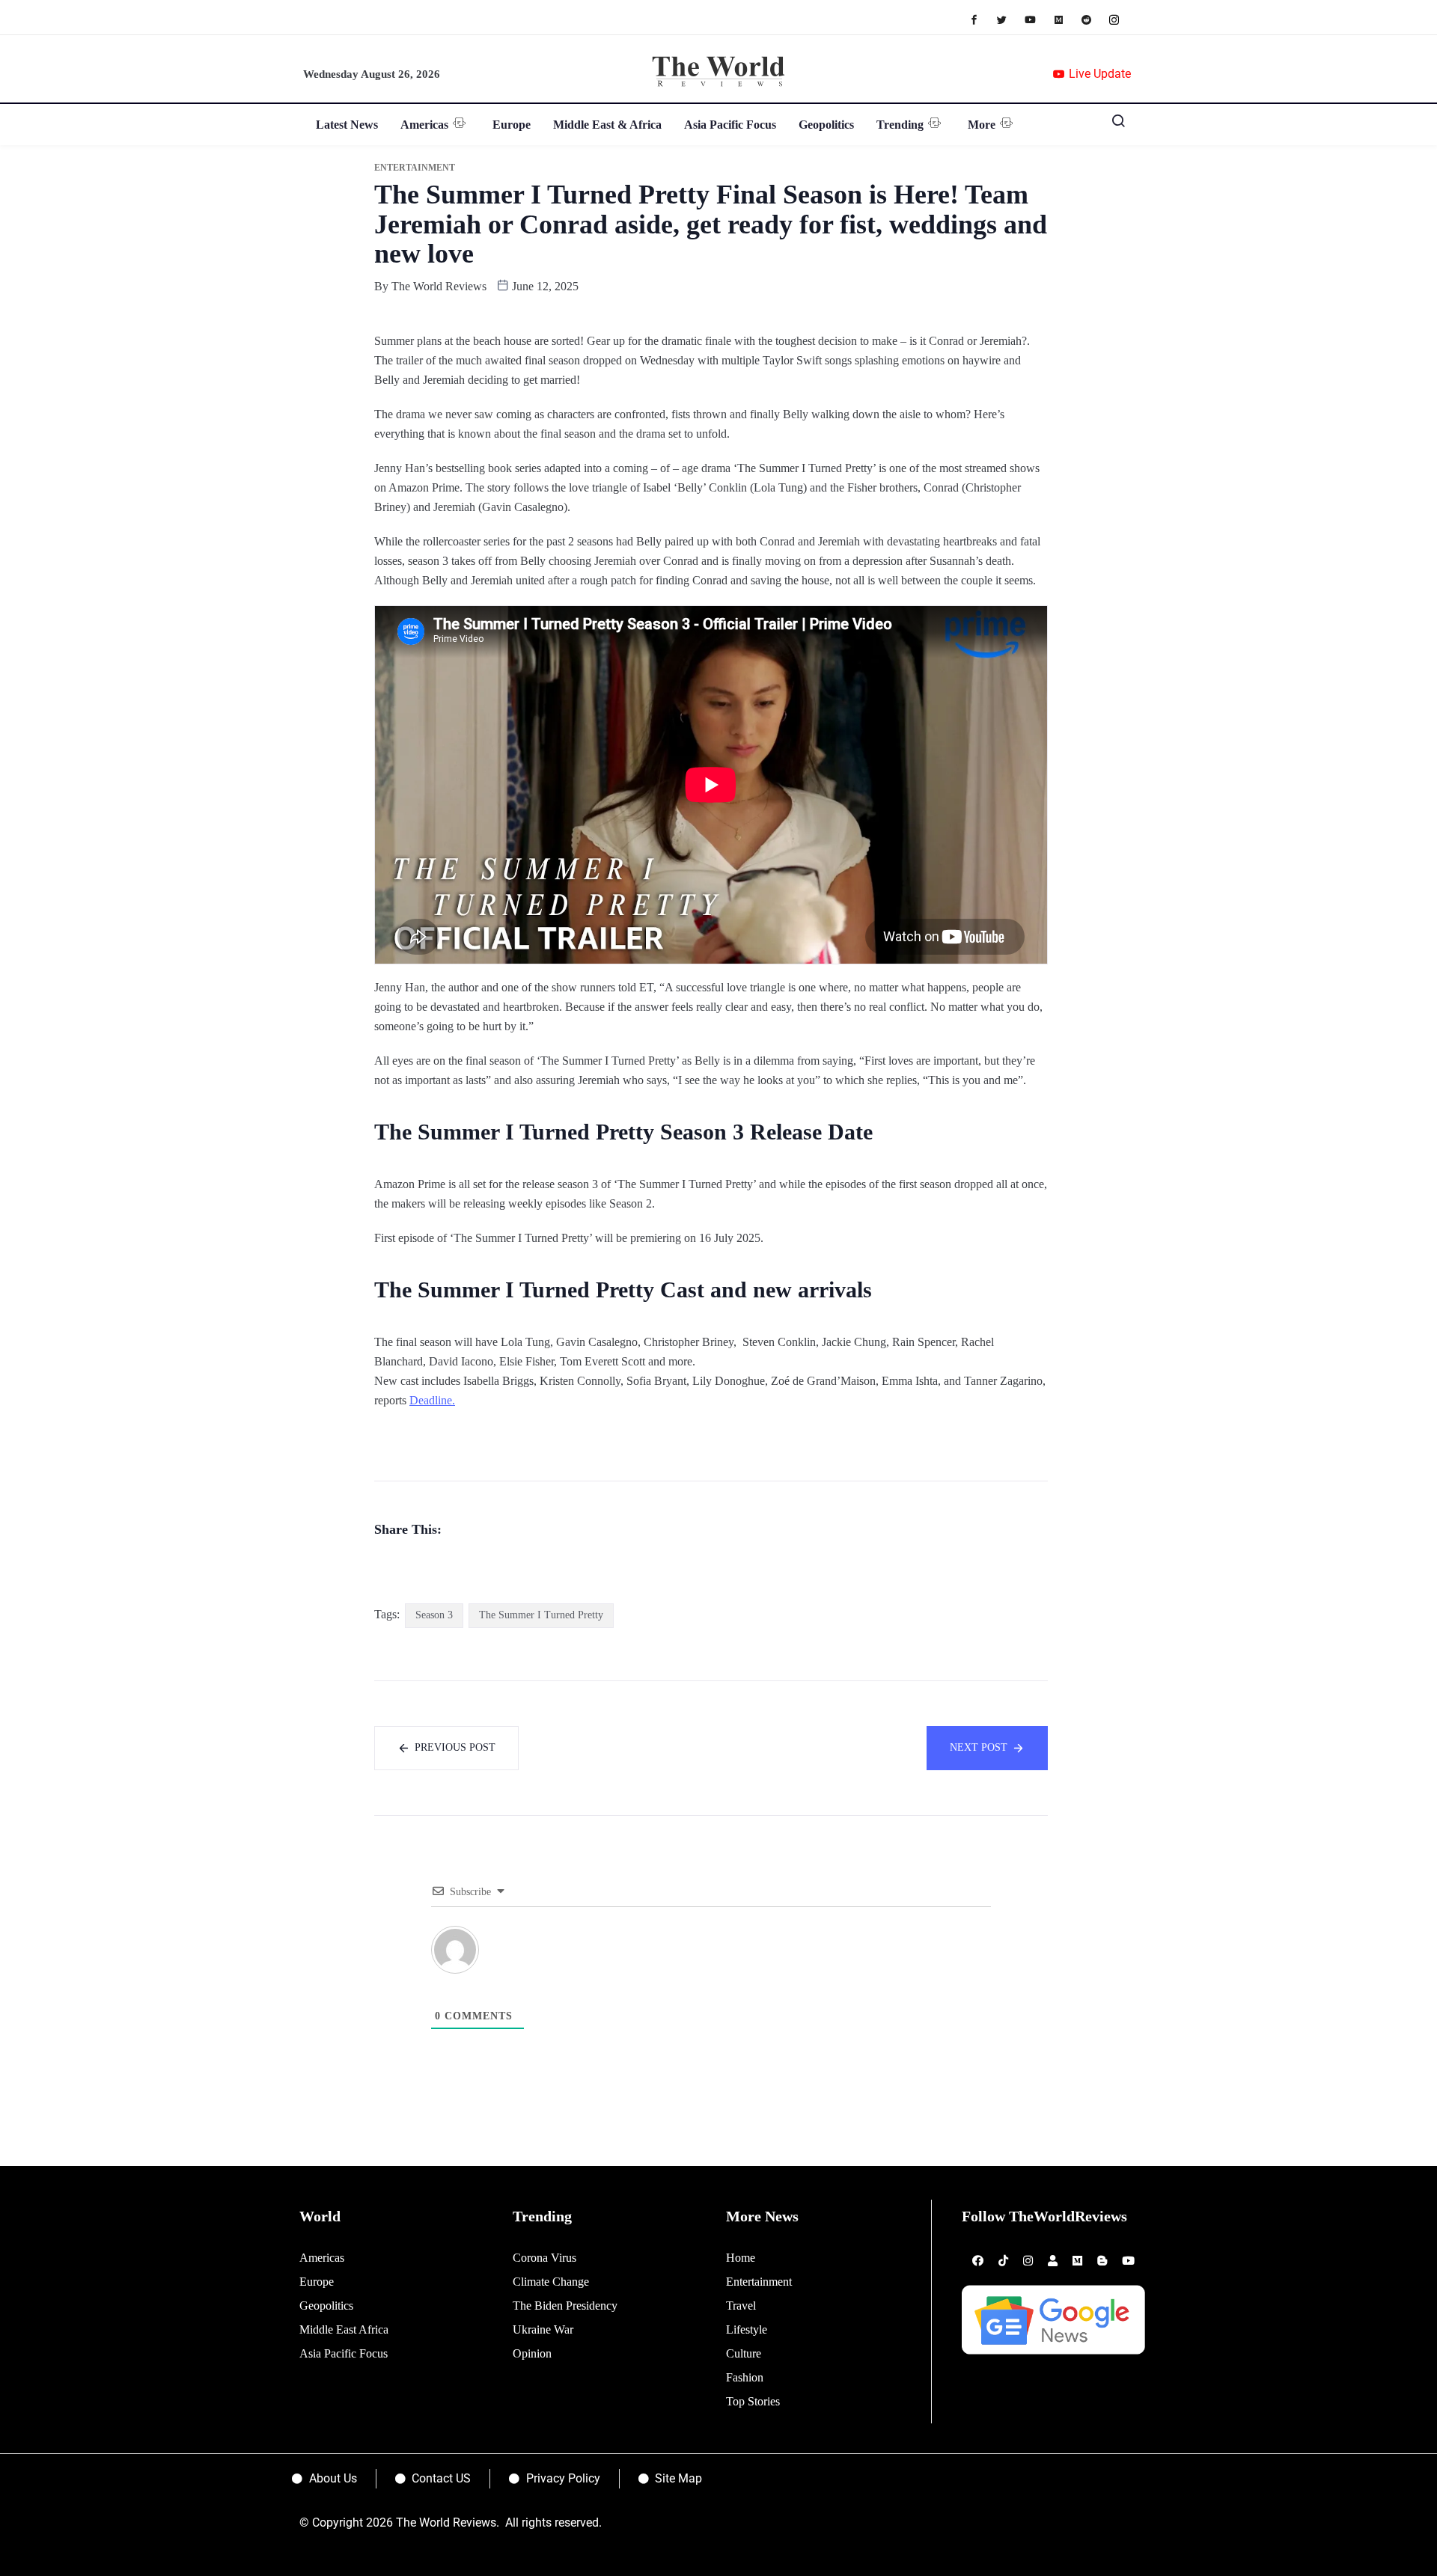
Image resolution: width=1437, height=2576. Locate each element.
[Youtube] (1038, 19)
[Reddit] (1094, 19)
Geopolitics (826, 125)
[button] (1113, 124)
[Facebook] (982, 19)
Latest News (347, 125)
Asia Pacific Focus (730, 125)
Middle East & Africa (607, 125)
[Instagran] (1122, 19)
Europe (512, 125)
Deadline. (432, 1400)
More (982, 125)
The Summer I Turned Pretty (541, 1615)
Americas (424, 125)
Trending (900, 125)
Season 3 (434, 1615)
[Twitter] (1009, 19)
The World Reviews (439, 286)
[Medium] (1066, 19)
